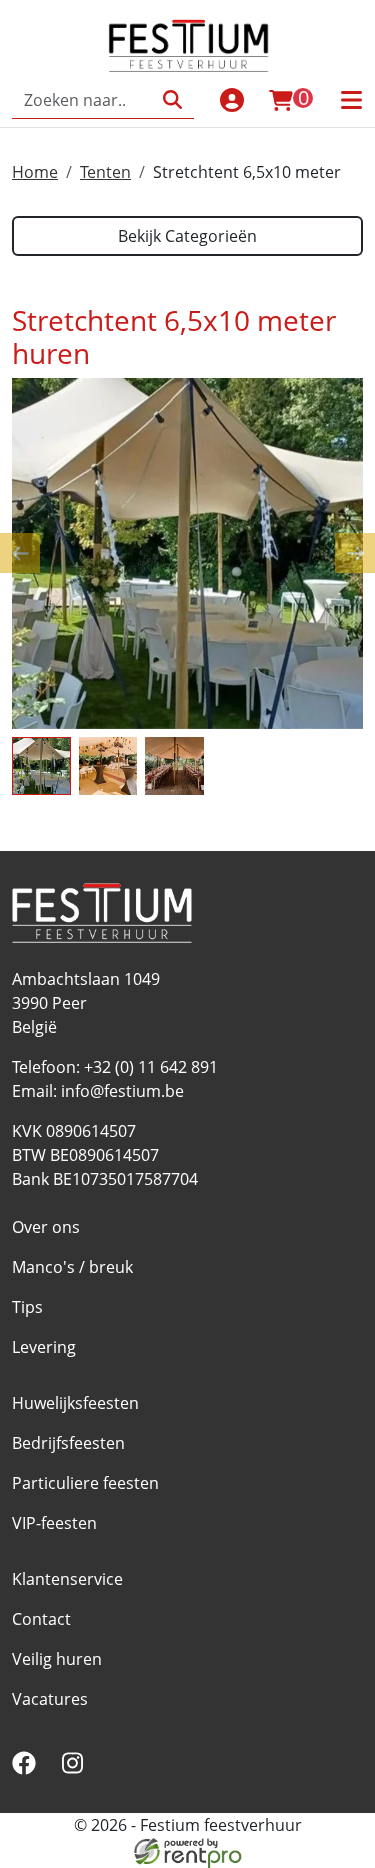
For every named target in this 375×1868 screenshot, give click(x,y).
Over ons (46, 1227)
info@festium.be (122, 1091)
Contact (41, 1619)
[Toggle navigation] (351, 100)
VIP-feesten (54, 1523)
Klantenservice (67, 1579)
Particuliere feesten (85, 1483)
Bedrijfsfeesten (68, 1443)
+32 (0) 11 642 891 (151, 1067)
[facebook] (28, 1769)
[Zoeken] (172, 100)
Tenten (105, 172)
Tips (27, 1307)
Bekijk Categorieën (187, 236)
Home (35, 172)
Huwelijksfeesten (75, 1403)
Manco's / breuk (72, 1267)
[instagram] (76, 1769)
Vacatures (50, 1699)
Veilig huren (57, 1659)
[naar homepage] (188, 45)
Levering (44, 1347)
